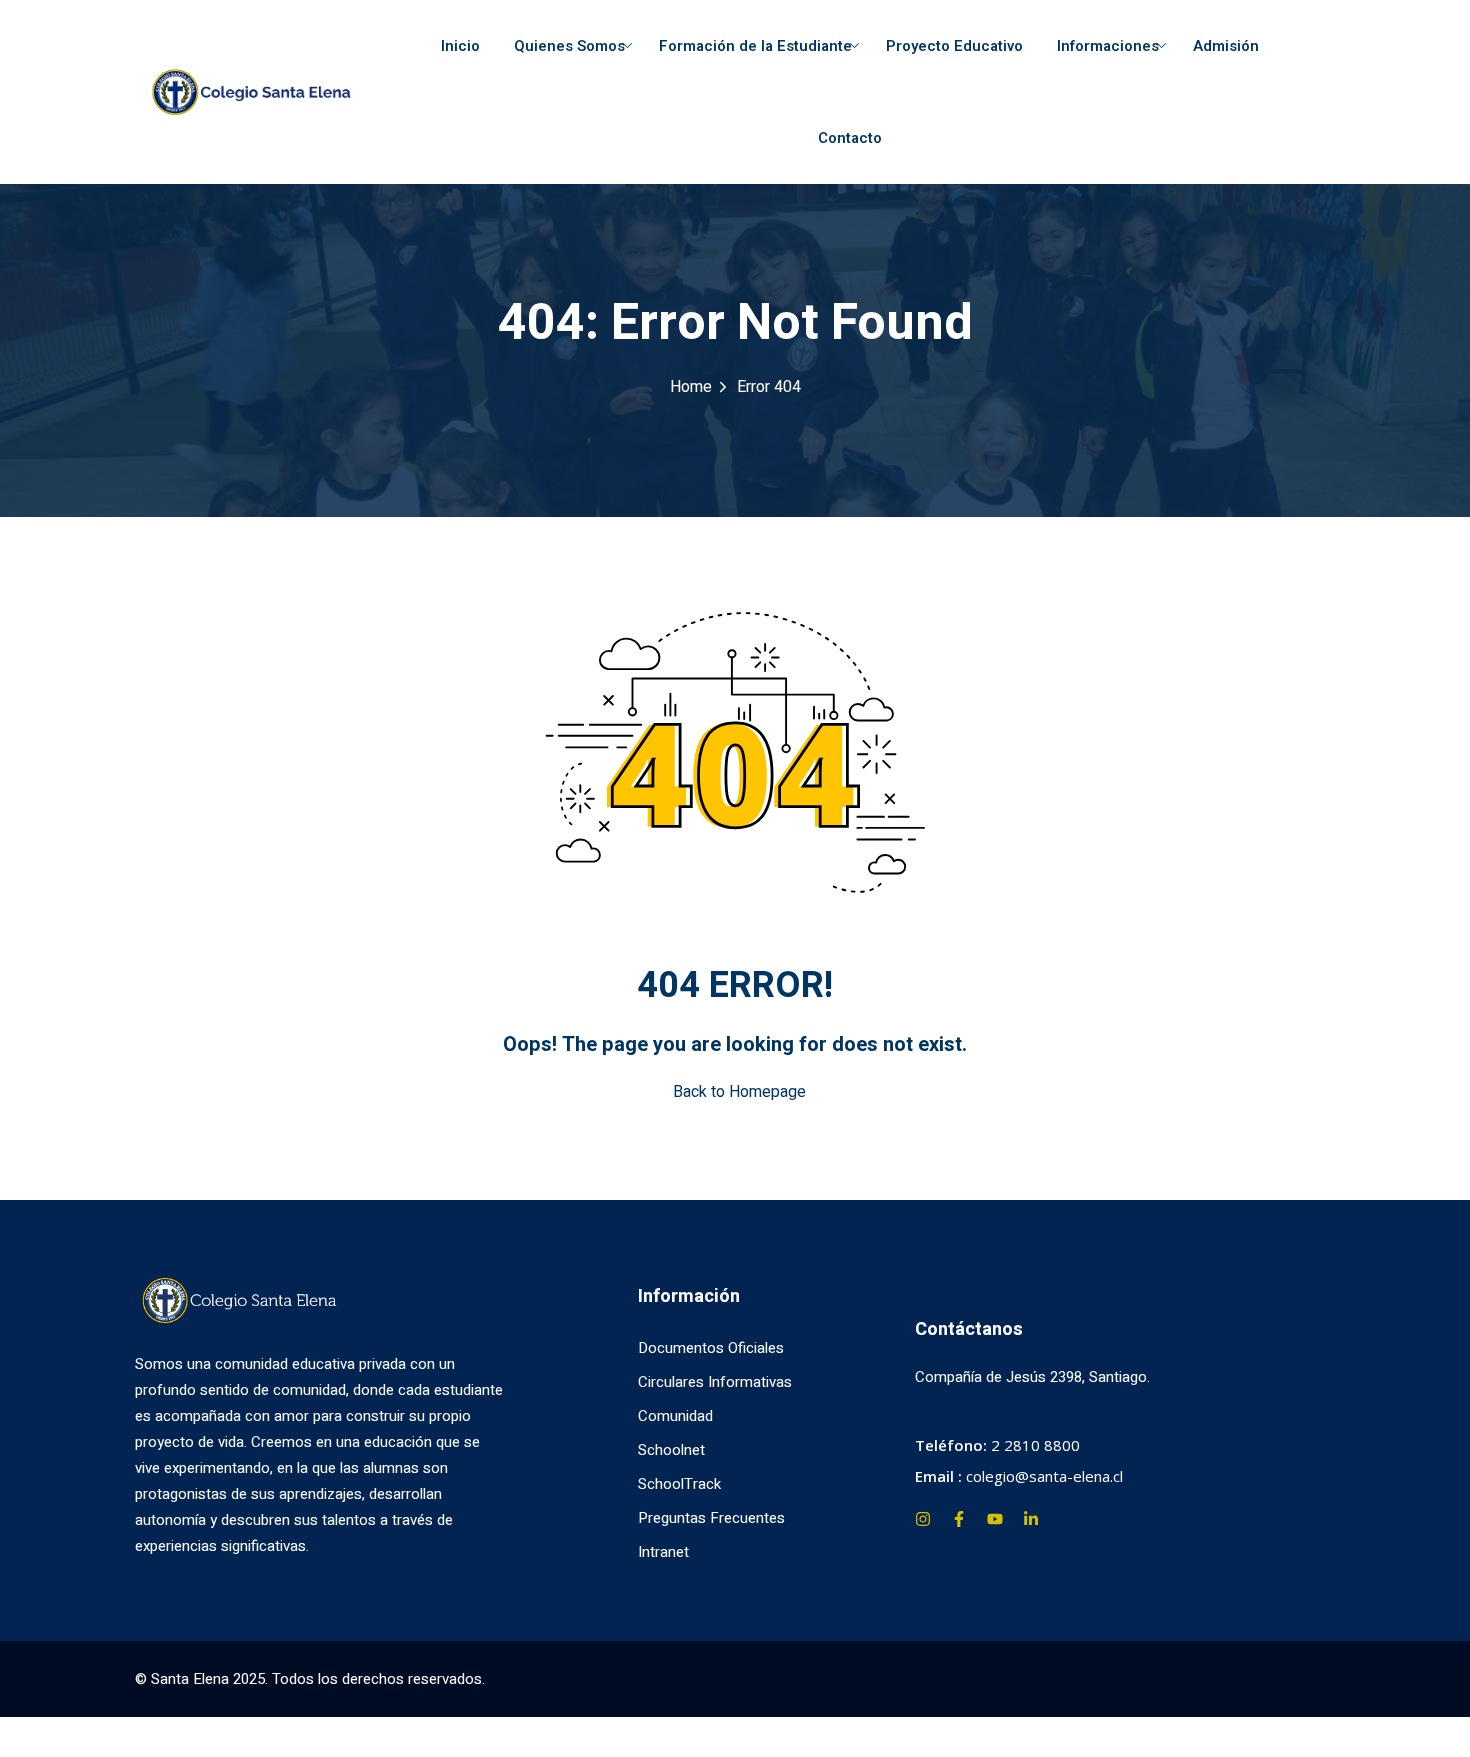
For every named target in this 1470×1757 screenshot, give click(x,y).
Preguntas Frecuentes (711, 1518)
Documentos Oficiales (711, 1348)
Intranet (663, 1552)
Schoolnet (671, 1450)
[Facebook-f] (959, 1519)
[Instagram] (923, 1519)
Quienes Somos (569, 46)
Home (691, 387)
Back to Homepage (739, 1092)
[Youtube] (995, 1519)
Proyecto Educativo (954, 46)
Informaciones (1108, 46)
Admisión (1226, 46)
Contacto (850, 138)
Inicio (460, 46)
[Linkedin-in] (1031, 1519)
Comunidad (675, 1416)
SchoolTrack (679, 1484)
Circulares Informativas (715, 1382)
